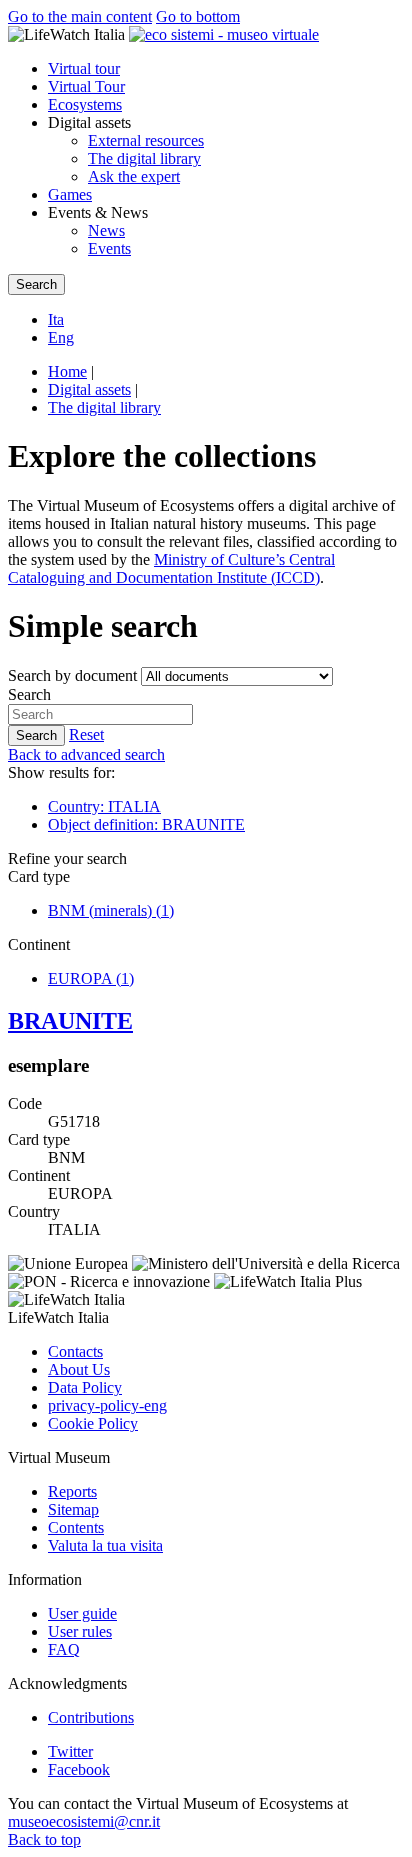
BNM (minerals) (111, 910)
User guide (82, 1613)
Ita (56, 319)
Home (67, 371)
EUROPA (91, 978)
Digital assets (89, 389)
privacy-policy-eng (107, 1405)
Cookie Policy (93, 1423)
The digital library (144, 158)
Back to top (44, 1839)
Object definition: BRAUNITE (146, 824)
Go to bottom (198, 16)
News (106, 230)
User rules (80, 1631)
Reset (86, 734)
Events (109, 248)
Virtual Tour (86, 86)
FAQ (64, 1649)
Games (70, 194)
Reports (72, 1491)
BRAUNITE (70, 1021)
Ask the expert (134, 176)
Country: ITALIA (104, 806)
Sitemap (73, 1509)
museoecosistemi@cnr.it (84, 1821)
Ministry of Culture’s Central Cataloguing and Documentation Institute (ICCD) (171, 568)
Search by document (72, 675)
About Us (79, 1369)
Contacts (75, 1351)
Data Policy (85, 1387)
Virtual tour (84, 68)
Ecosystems (85, 104)
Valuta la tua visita (105, 1545)
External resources (146, 140)
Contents (76, 1527)
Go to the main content (80, 16)
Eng (61, 337)
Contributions (91, 1717)
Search (29, 694)
